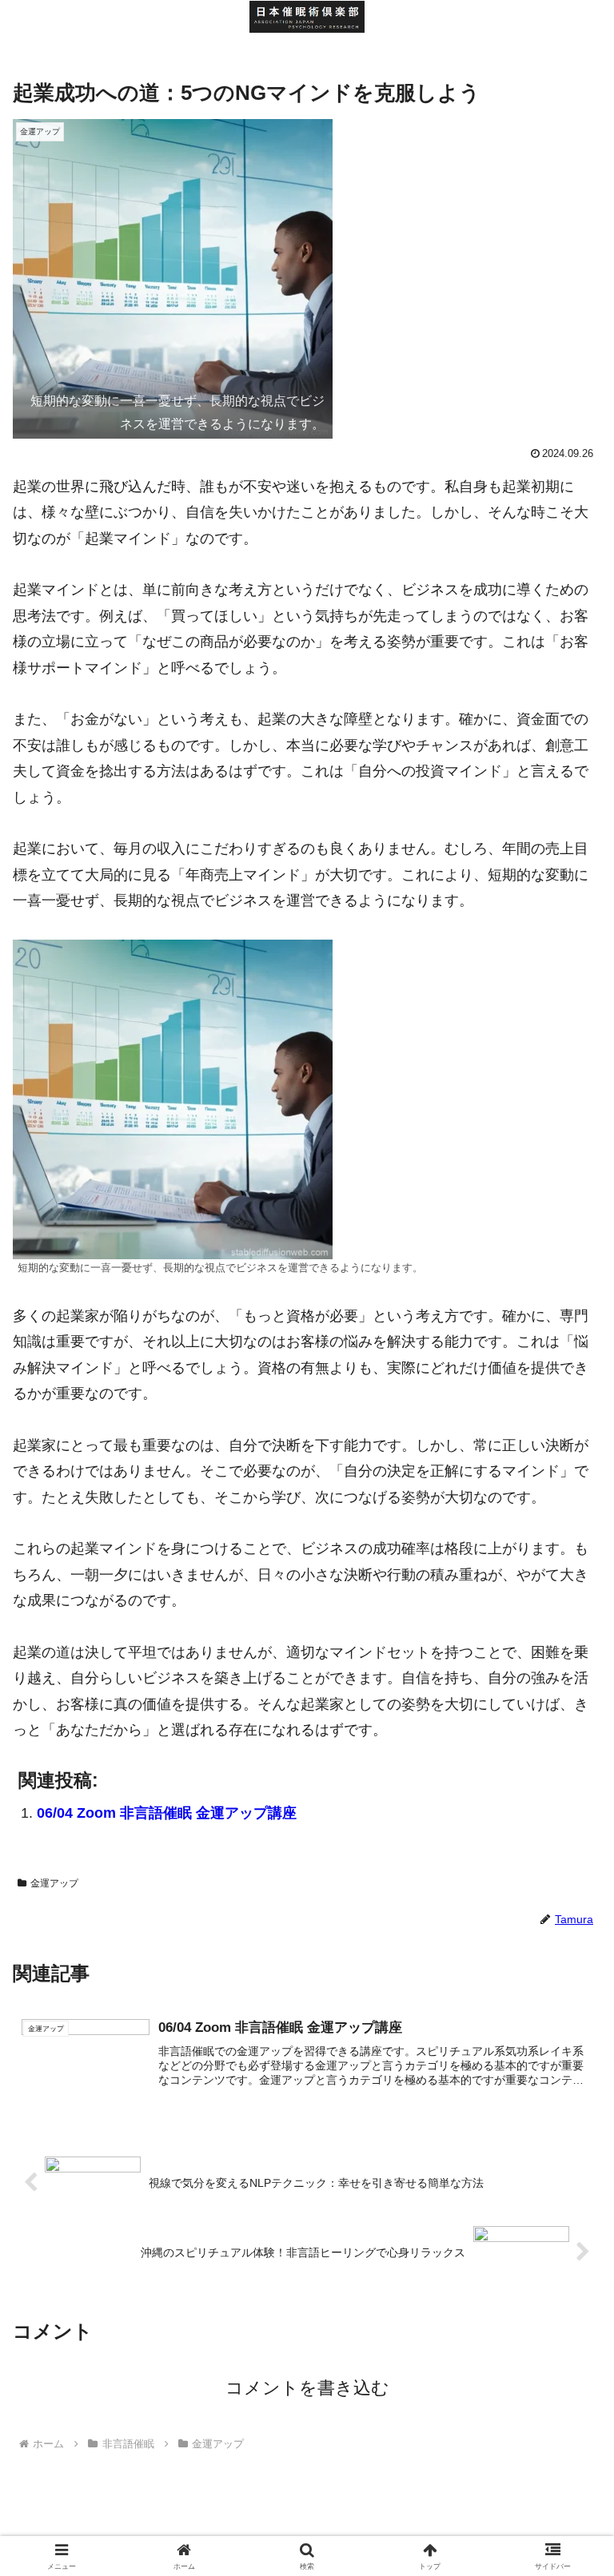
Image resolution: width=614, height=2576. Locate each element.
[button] (567, 2212)
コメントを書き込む (307, 2388)
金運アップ (54, 1883)
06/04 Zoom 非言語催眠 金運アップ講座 (167, 1813)
